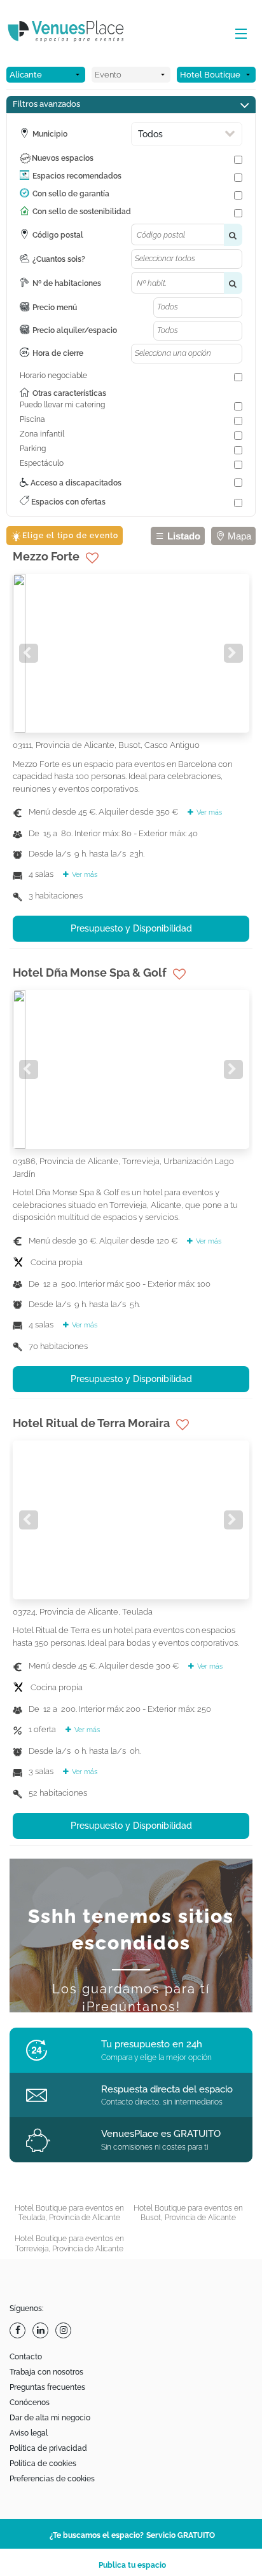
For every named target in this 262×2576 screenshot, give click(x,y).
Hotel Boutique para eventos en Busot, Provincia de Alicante (188, 2213)
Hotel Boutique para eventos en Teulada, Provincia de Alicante (69, 2213)
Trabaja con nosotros (46, 2372)
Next (233, 653)
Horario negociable (53, 376)
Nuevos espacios (63, 158)
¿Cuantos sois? (59, 259)
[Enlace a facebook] (19, 2330)
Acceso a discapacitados (75, 483)
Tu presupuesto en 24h (152, 2044)
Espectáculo (42, 463)
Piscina (32, 419)
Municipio (50, 134)
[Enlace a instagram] (65, 2330)
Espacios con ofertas (67, 502)
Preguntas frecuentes (47, 2387)
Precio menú (55, 308)
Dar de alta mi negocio (50, 2418)
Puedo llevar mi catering (62, 405)
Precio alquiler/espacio (75, 330)
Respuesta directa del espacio (167, 2089)
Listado (183, 536)
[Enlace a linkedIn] (42, 2330)
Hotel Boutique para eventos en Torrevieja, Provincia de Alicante (69, 2244)
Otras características (69, 393)
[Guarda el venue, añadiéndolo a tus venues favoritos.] (92, 558)
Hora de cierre (58, 353)
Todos (150, 134)
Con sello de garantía (71, 194)
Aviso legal (29, 2433)
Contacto (26, 2357)
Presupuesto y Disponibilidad (131, 928)
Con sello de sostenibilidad (82, 212)
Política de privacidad (48, 2448)
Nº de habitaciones (67, 283)
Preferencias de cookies (52, 2479)
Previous (29, 653)
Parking (33, 449)
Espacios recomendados (77, 176)
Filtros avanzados (46, 104)
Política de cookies (43, 2464)
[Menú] (238, 34)
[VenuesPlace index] (76, 33)
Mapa (238, 536)
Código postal (58, 235)
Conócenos (30, 2403)
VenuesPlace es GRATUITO (161, 2134)
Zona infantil (42, 434)
